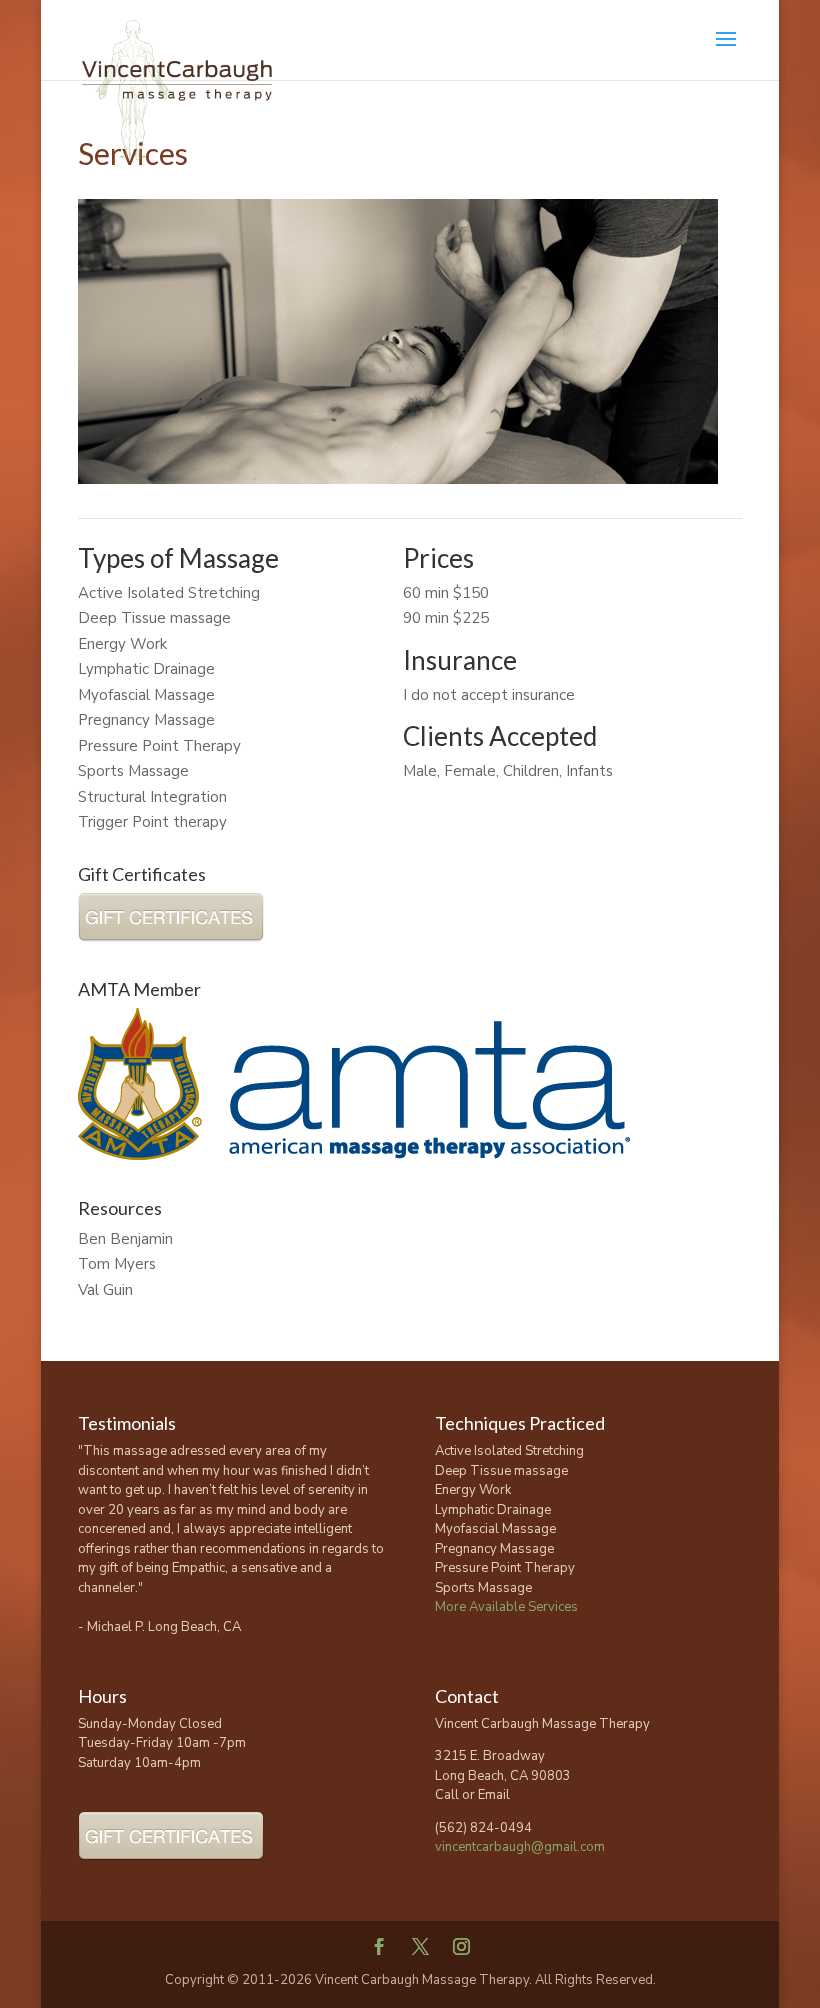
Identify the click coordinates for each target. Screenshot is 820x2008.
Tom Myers (117, 1264)
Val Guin (105, 1290)
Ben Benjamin (125, 1239)
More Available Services (506, 1607)
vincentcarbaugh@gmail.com (520, 1847)
